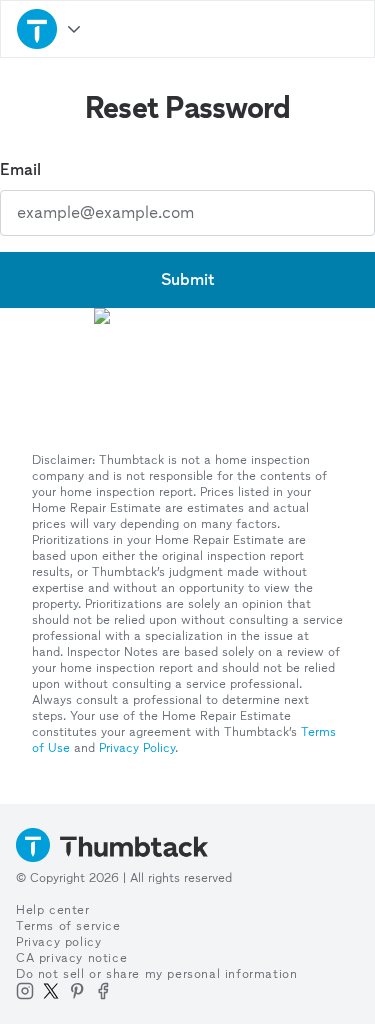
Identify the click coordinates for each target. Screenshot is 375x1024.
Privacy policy (58, 942)
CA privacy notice (71, 958)
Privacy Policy (137, 748)
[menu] (50, 29)
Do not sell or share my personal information (156, 974)
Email (20, 169)
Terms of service (68, 926)
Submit (188, 279)
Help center (53, 910)
